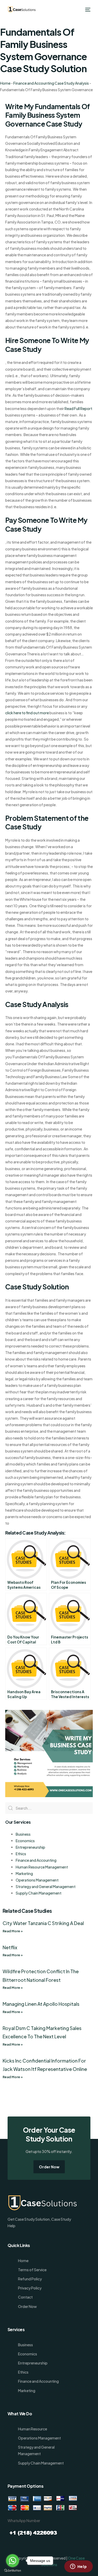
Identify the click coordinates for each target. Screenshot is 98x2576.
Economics (25, 1841)
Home (5, 83)
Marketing (24, 1873)
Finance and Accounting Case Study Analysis (51, 83)
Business (23, 1834)
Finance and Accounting (36, 1860)
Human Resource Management (42, 1867)
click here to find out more (27, 713)
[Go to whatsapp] (13, 2561)
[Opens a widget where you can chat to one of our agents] (78, 2567)
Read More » (13, 1931)
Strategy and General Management (46, 1886)
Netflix (10, 1947)
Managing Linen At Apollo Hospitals (41, 2004)
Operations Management (37, 1880)
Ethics (21, 1854)
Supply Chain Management (39, 1893)
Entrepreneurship (30, 1847)
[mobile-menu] (87, 10)
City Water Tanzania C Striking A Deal (43, 1923)
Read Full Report (78, 408)
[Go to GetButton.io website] (13, 2571)
